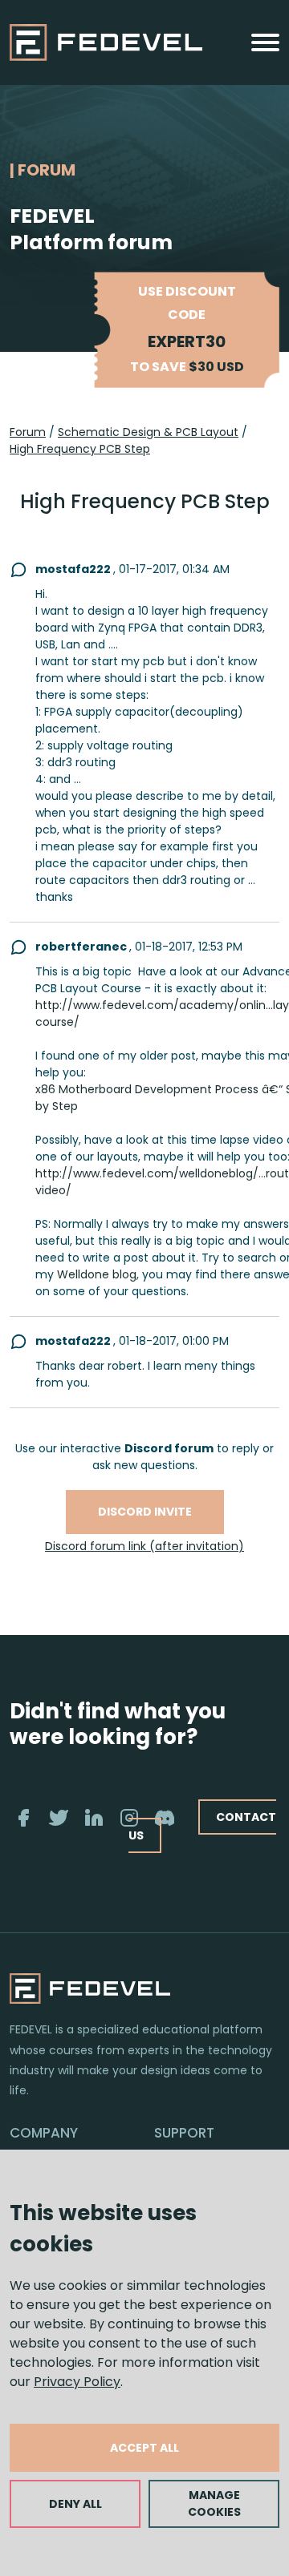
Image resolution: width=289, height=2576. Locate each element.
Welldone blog (97, 1274)
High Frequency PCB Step (80, 449)
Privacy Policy (77, 2382)
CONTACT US (202, 1826)
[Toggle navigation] (265, 42)
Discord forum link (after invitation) (144, 1546)
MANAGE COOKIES (214, 2503)
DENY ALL (75, 2504)
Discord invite (145, 1512)
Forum (28, 432)
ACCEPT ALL (144, 2448)
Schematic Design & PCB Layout (148, 432)
